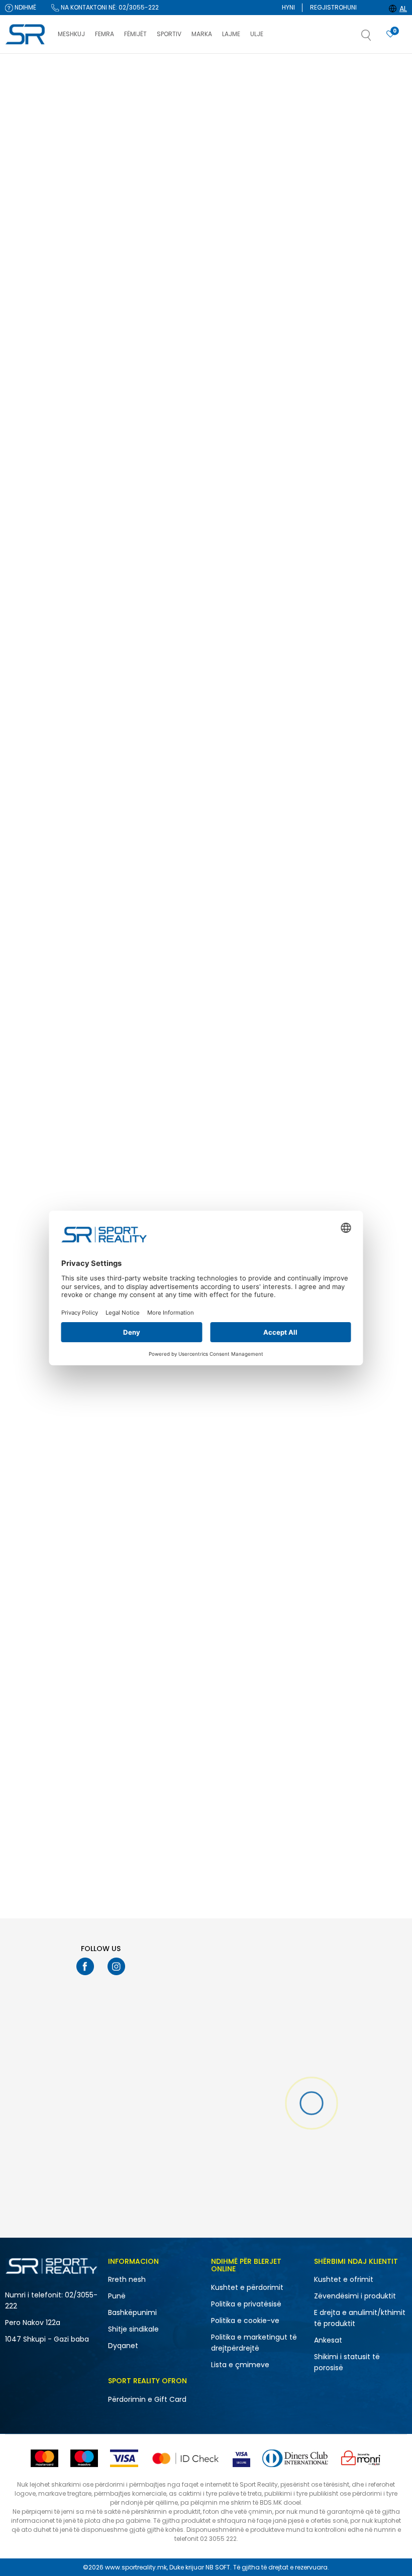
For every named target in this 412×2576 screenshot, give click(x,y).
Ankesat (328, 2340)
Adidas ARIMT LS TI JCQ (349, 487)
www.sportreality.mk (136, 2567)
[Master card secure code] (185, 2458)
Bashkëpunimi (132, 2312)
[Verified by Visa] (241, 2458)
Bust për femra (33, 131)
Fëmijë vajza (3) (38, 230)
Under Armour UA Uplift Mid (355, 915)
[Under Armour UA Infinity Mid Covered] (360, 1066)
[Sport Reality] (26, 35)
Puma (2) (28, 370)
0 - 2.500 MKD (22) (42, 706)
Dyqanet (123, 2346)
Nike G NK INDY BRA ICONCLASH (360, 272)
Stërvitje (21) (32, 287)
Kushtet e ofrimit (344, 2279)
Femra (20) (31, 217)
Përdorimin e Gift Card (147, 2399)
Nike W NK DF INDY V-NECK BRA (256, 1130)
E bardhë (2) (33, 494)
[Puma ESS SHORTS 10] (360, 1495)
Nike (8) (25, 331)
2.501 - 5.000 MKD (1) (45, 720)
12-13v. (74, 587)
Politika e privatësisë (246, 2304)
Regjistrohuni (333, 7)
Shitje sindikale (133, 2329)
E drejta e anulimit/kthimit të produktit (360, 2318)
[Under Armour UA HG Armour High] (257, 852)
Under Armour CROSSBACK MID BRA (148, 1134)
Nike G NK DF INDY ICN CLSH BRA (148, 277)
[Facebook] (85, 1966)
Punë (117, 2296)
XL (67, 652)
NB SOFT (218, 2567)
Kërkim (50, 807)
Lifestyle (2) (31, 274)
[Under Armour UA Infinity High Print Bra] (257, 423)
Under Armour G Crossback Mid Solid (252, 1777)
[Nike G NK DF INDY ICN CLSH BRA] (154, 209)
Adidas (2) (30, 344)
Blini (240, 97)
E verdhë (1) (31, 520)
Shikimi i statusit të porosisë (347, 2362)
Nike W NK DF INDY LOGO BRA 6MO (151, 491)
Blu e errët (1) (33, 481)
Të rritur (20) (32, 414)
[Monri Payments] (361, 2458)
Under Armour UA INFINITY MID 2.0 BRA (152, 920)
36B (24, 613)
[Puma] (226, 1532)
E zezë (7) (28, 533)
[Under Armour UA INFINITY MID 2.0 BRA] (154, 852)
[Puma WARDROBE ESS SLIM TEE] (257, 1495)
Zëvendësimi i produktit (355, 2296)
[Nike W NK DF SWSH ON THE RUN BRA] (360, 638)
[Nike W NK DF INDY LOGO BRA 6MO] (154, 423)
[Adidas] (329, 459)
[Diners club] (295, 2458)
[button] (376, 38)
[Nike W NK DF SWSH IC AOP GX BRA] (257, 209)
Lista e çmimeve (240, 2365)
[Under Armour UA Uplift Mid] (360, 852)
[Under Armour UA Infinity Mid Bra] (154, 1709)
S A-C (28, 652)
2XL (68, 600)
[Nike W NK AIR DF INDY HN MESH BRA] (257, 638)
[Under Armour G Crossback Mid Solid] (257, 1709)
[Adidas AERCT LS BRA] (154, 638)
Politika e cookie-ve (245, 2321)
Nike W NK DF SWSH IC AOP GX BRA (256, 277)
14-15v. (29, 600)
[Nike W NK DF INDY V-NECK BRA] (257, 1066)
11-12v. (27, 587)
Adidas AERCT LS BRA (139, 701)
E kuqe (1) (28, 507)
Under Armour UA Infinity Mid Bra (151, 1777)
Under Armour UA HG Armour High (254, 920)
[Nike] (123, 245)
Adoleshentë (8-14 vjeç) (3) (50, 432)
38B (69, 613)
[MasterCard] (44, 2458)
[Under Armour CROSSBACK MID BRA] (154, 1066)
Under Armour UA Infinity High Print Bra (256, 491)
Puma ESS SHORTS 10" (346, 1558)
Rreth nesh (127, 2279)
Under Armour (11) (40, 357)
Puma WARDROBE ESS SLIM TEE (256, 1558)
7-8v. (26, 626)
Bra (18, 144)
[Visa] (124, 2458)
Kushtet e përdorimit (247, 2287)
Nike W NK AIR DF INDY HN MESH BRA (256, 705)
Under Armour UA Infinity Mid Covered (357, 1134)
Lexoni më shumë (262, 63)
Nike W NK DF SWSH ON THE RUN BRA (360, 705)
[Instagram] (116, 1966)
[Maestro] (84, 2458)
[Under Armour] (226, 459)
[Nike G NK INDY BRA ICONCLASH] (360, 209)
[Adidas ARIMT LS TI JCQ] (360, 423)
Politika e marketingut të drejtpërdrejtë (254, 2343)
